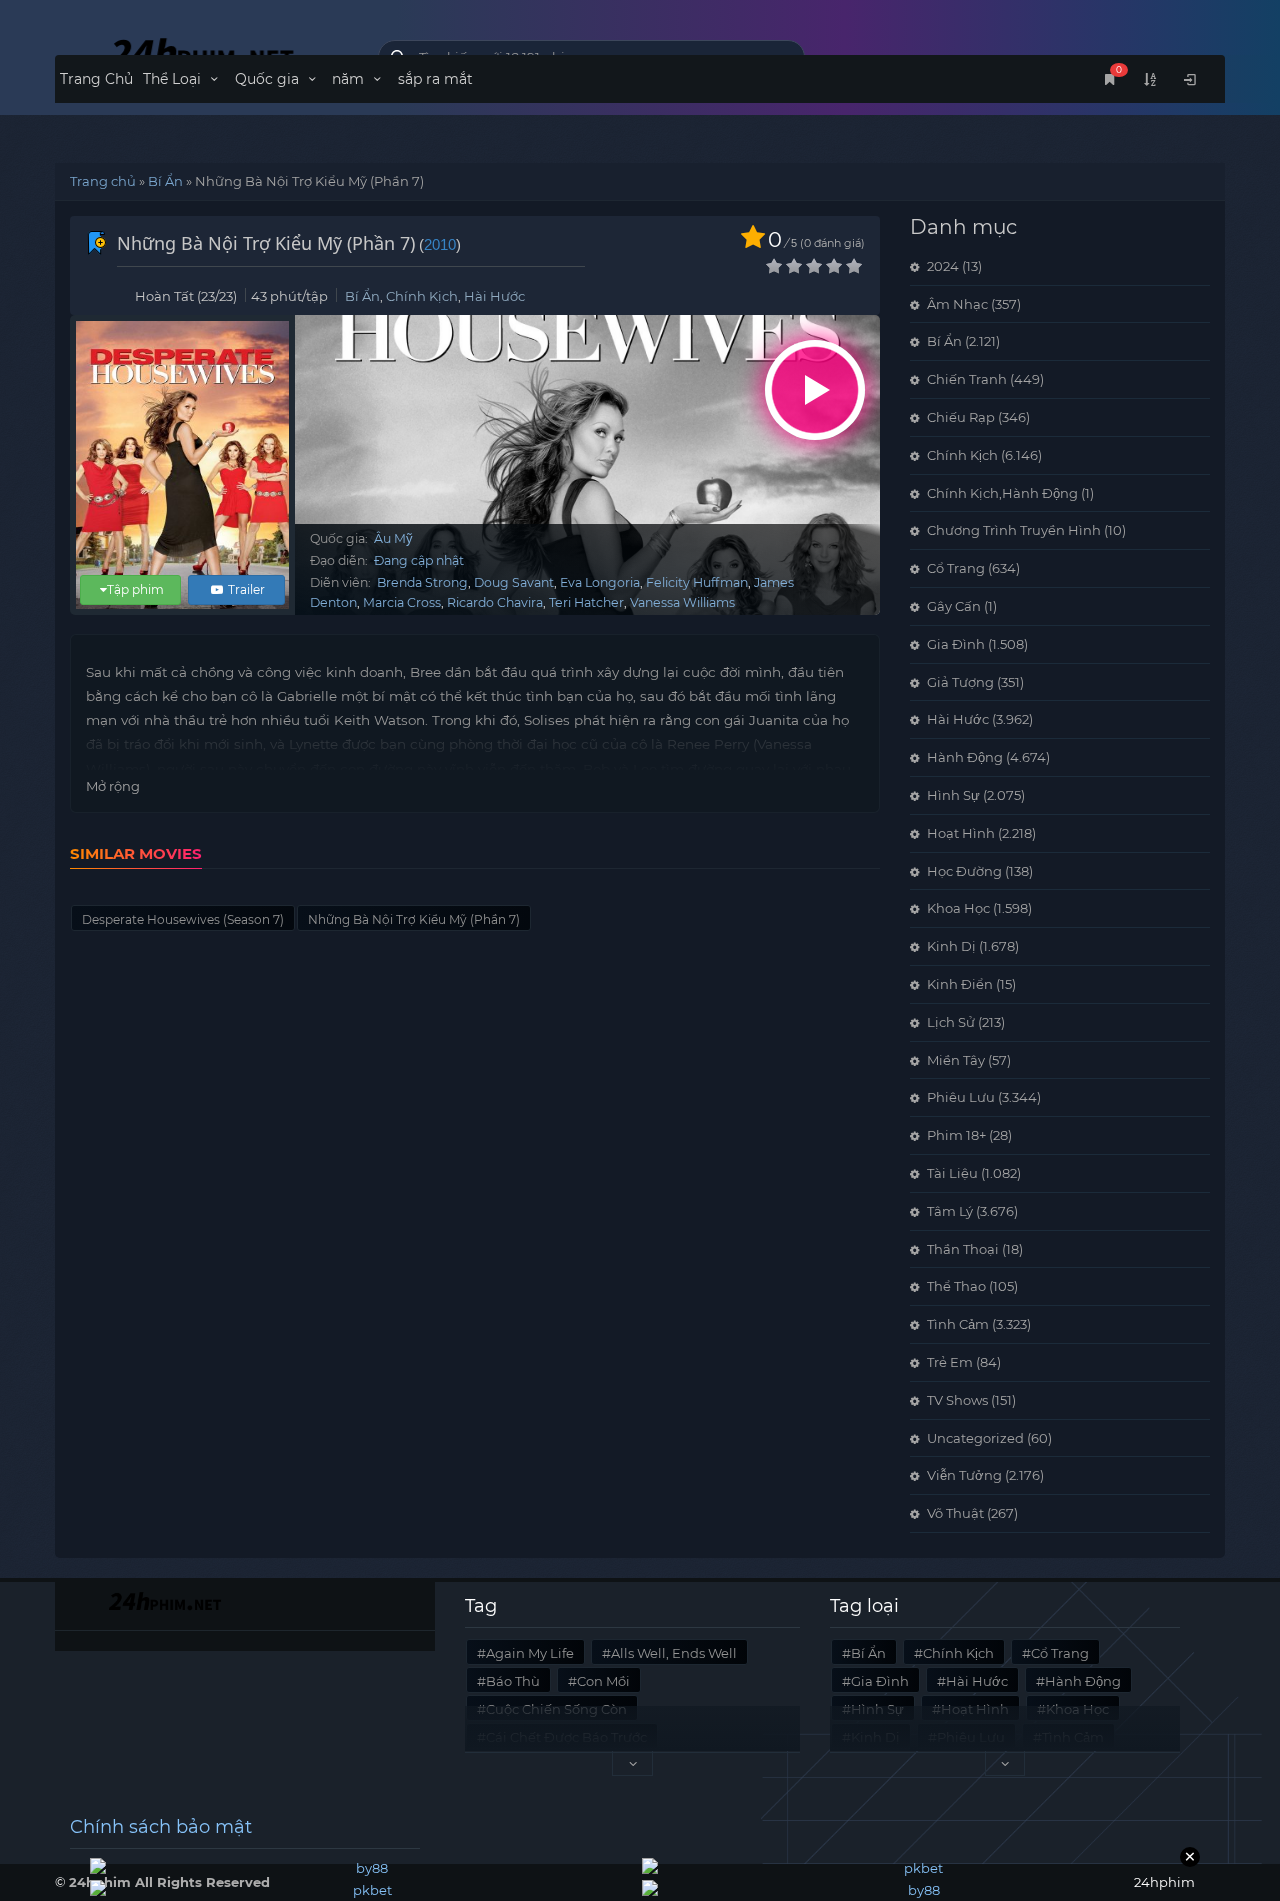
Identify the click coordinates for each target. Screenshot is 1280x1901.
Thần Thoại (963, 1249)
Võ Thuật (955, 1513)
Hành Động (965, 757)
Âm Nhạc (957, 304)
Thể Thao (956, 1286)
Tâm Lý (950, 1211)
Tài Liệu (952, 1173)
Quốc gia (269, 79)
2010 (440, 244)
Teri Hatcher (586, 602)
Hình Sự (953, 795)
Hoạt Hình (961, 833)
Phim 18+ (956, 1135)
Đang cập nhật (419, 560)
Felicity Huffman (697, 582)
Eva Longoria (600, 582)
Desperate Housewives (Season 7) (183, 919)
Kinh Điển (960, 984)
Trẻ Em (950, 1362)
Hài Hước (494, 296)
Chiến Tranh (967, 379)
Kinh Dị (951, 946)
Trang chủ (103, 181)
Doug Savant (514, 582)
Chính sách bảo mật (161, 1827)
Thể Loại (174, 79)
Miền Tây (956, 1060)
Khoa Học (958, 908)
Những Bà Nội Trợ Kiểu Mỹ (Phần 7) (414, 919)
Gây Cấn (954, 606)
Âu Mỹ (393, 538)
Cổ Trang (956, 568)
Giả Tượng (960, 682)
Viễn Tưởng (964, 1475)
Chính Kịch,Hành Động (1002, 493)
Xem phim (815, 390)
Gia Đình (956, 644)
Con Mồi (603, 1681)
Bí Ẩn (165, 181)
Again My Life (530, 1653)
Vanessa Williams (682, 602)
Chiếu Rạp (961, 417)
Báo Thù (513, 1681)
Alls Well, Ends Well (674, 1653)
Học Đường (964, 871)
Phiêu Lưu (961, 1097)
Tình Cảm (958, 1324)
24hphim (201, 52)
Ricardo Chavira (495, 602)
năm (350, 79)
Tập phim (135, 589)
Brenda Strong (422, 582)
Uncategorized (975, 1438)
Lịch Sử (951, 1022)
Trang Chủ (96, 79)
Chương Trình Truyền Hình (1014, 530)
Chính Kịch (422, 296)
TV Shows (957, 1400)
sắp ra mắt (435, 79)
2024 (943, 266)
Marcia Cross (402, 602)
